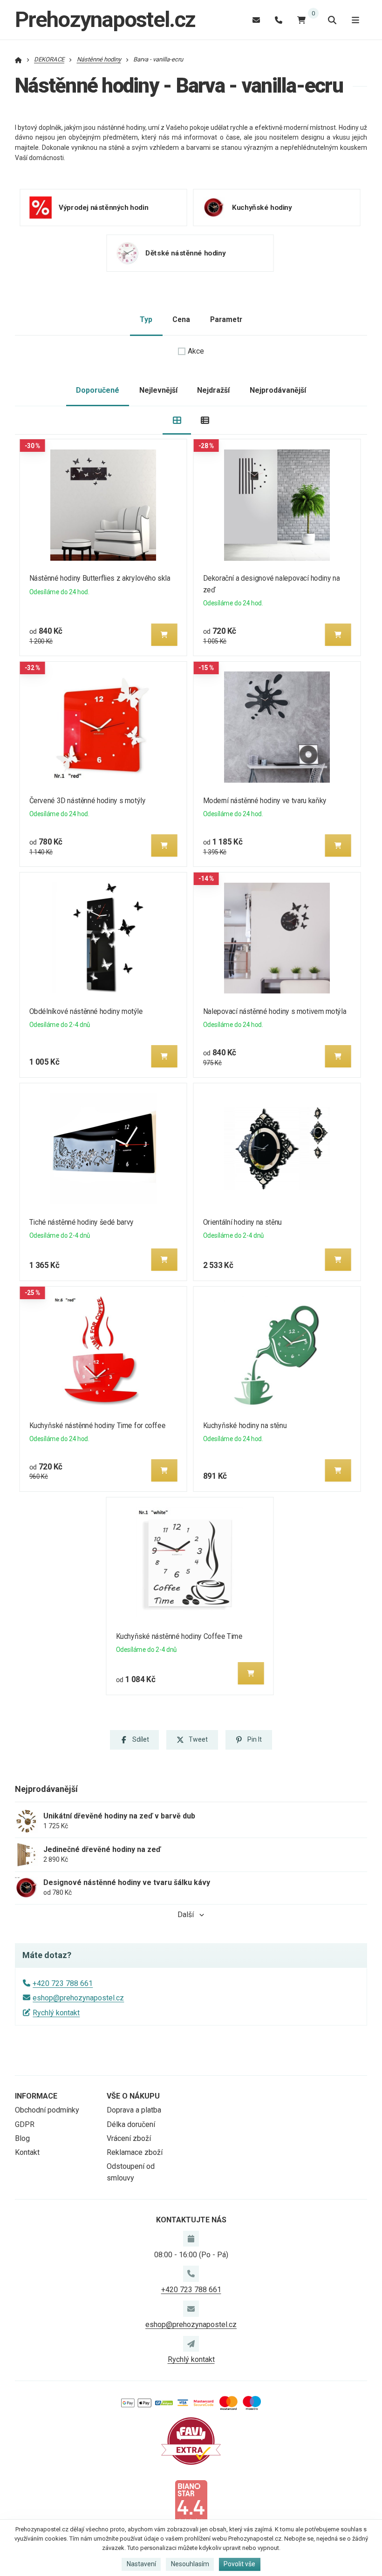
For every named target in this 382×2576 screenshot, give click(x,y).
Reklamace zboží (135, 2152)
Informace (36, 2096)
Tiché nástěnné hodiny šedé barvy (82, 1222)
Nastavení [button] (141, 2564)
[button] (164, 635)
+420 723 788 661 (63, 1983)
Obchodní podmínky (47, 2110)
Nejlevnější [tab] (158, 390)
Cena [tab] (181, 319)
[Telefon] (279, 20)
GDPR (25, 2124)
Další (186, 1915)
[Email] (256, 20)
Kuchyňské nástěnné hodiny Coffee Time (179, 1636)
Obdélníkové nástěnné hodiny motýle (86, 1011)
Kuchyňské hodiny (262, 207)
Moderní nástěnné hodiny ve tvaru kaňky (264, 801)
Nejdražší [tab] (213, 390)
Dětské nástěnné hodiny (185, 253)
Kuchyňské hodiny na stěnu (245, 1426)
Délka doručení (131, 2124)
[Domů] (18, 59)
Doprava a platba (134, 2110)
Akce (196, 351)
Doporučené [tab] (98, 390)
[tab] (177, 420)
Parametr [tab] (226, 319)
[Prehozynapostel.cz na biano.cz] (191, 2502)
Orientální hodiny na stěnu (242, 1222)
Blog (22, 2138)
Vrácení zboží (129, 2138)
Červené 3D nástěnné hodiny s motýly (88, 801)
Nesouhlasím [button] (190, 2564)
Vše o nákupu (133, 2096)
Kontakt (27, 2152)
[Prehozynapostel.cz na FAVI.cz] (191, 2440)
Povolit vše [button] (239, 2564)
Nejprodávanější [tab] (278, 390)
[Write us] (191, 2344)
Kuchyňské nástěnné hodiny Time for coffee (98, 1426)
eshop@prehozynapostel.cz (78, 1998)
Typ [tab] (146, 319)
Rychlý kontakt (56, 2013)
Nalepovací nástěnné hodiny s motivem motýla (274, 1011)
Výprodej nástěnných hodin (103, 207)
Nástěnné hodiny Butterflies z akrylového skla (100, 578)
